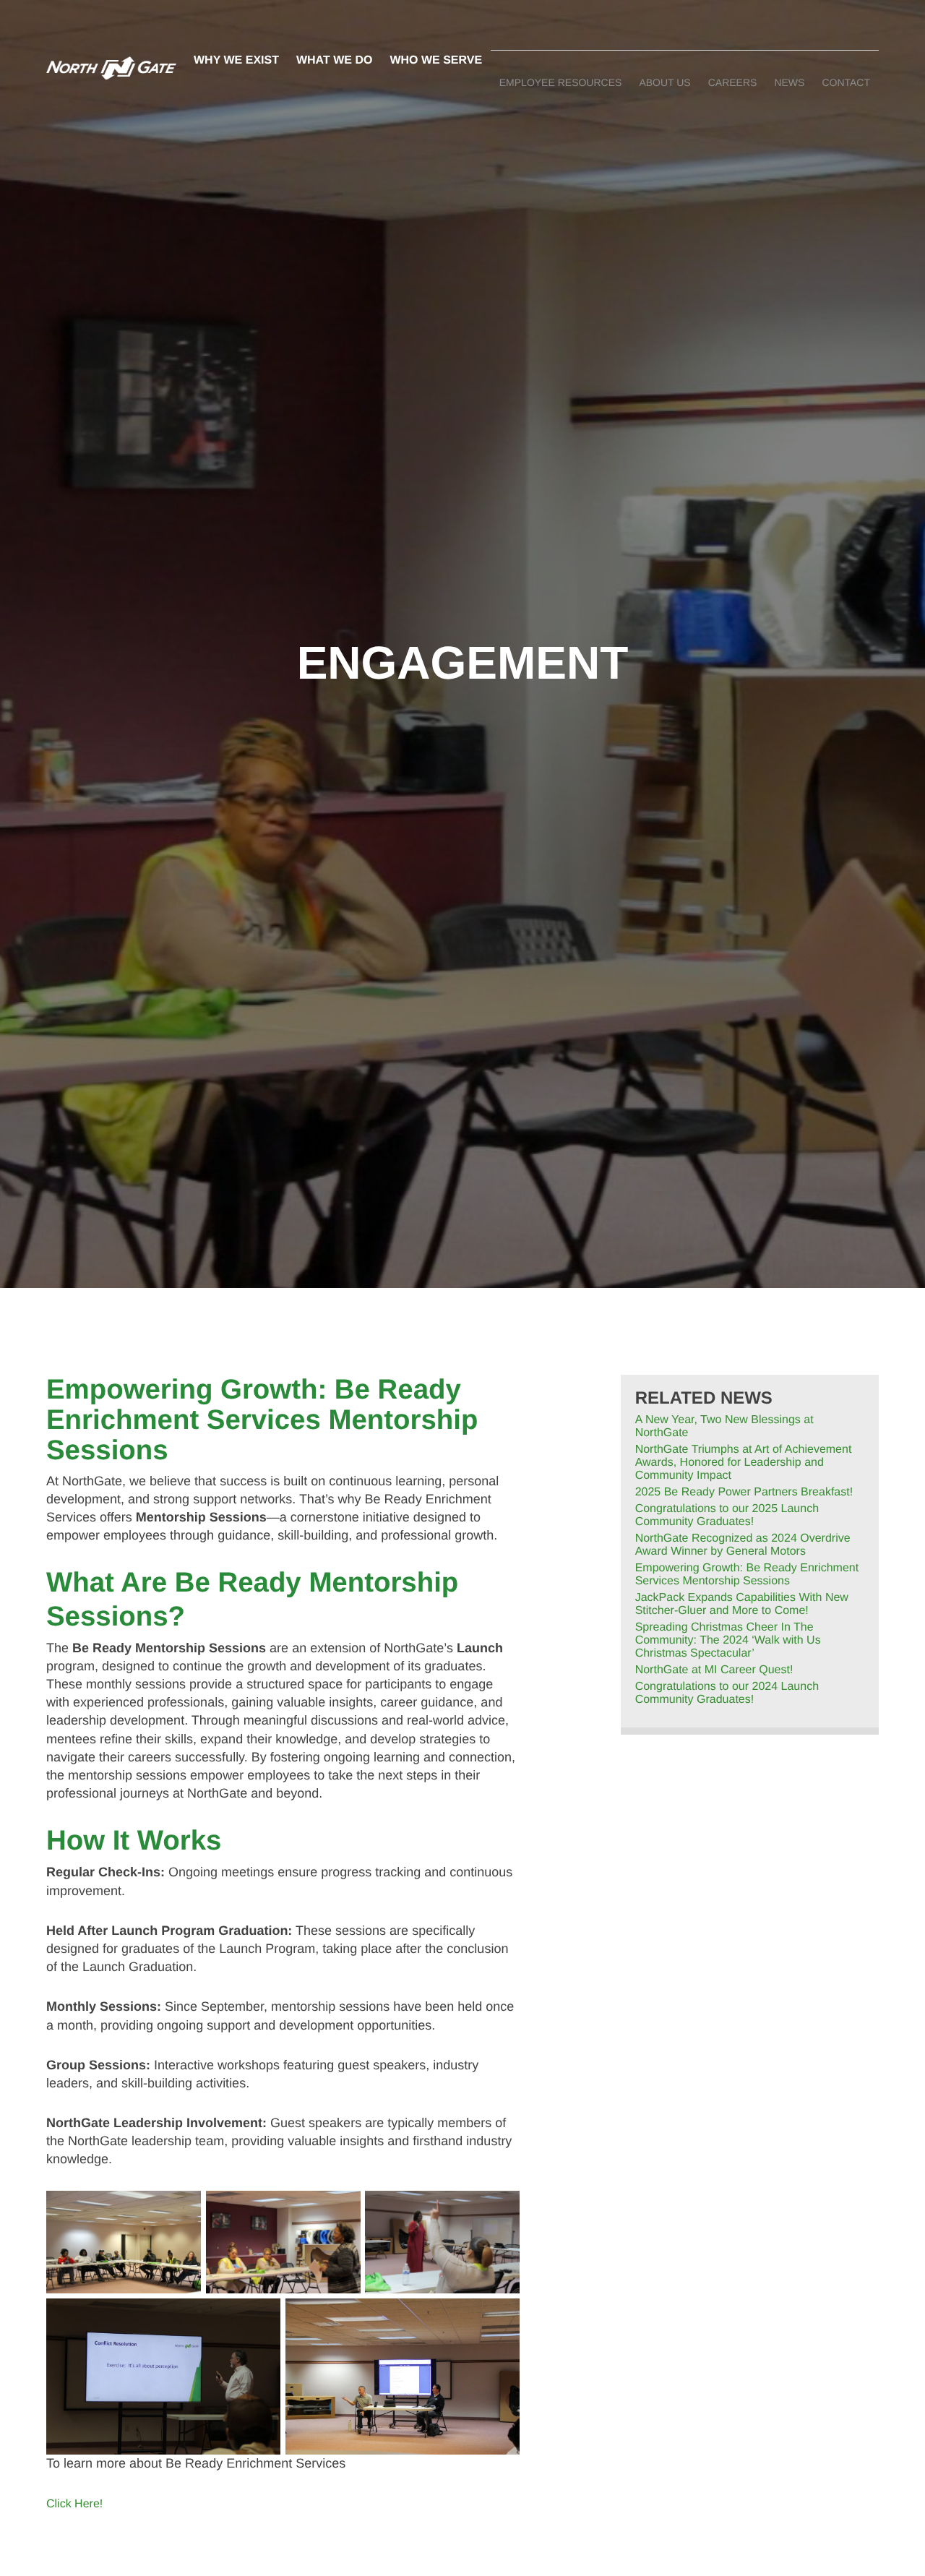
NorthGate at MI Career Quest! (714, 1670)
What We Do (334, 60)
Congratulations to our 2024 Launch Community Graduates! (727, 1693)
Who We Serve (436, 60)
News (789, 82)
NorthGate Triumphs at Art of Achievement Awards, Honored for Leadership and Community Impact (744, 1463)
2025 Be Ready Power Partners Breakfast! (744, 1492)
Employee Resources (561, 82)
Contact (846, 82)
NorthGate (111, 68)
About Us (664, 82)
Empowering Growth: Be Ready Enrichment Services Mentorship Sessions (747, 1575)
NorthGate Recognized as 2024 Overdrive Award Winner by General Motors (743, 1545)
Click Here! (74, 2504)
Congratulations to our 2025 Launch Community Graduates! (727, 1515)
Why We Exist (236, 60)
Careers (733, 82)
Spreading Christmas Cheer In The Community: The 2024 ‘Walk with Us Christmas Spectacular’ (728, 1640)
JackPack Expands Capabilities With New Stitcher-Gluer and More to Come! (742, 1604)
